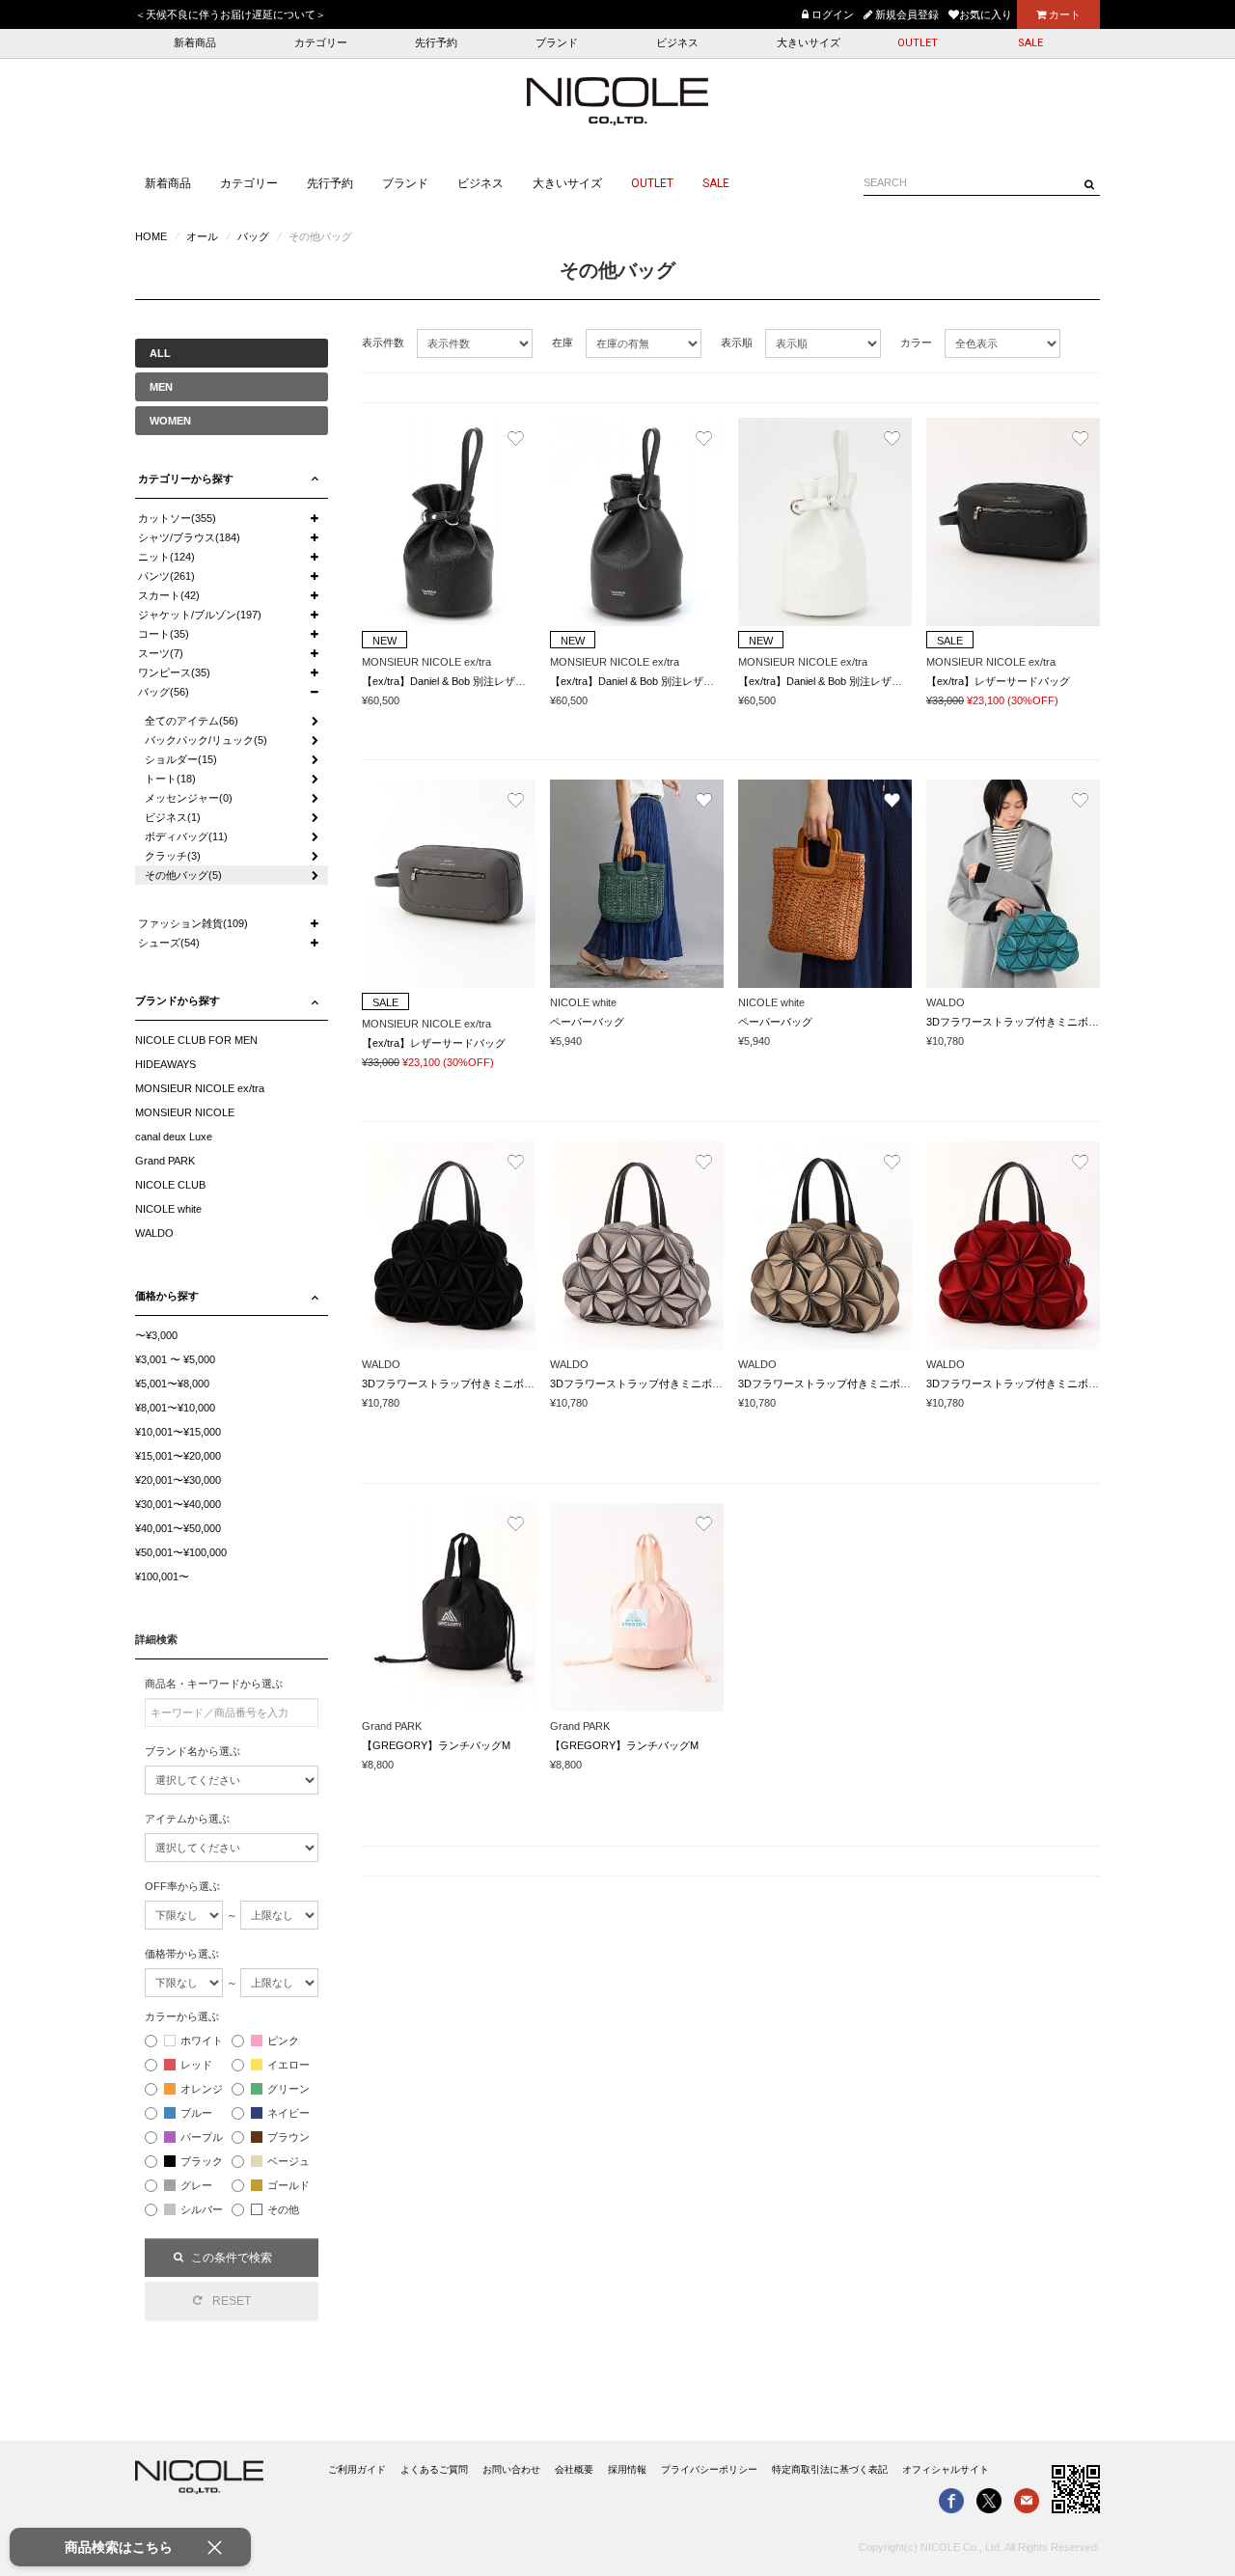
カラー (916, 343)
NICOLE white (168, 1209)
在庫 (563, 343)
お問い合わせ (511, 2469)
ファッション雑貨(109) (193, 923)
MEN (161, 387)
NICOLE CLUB (170, 1185)
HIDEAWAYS (165, 1064)
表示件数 (383, 343)
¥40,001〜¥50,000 (178, 1528)
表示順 (737, 343)
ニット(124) (166, 557)
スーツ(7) (161, 653)
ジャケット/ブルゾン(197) (200, 615)
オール (202, 236)
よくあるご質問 (434, 2469)
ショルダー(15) (181, 759)
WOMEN (170, 421)
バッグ (253, 236)
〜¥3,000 (156, 1335)
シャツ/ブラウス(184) (189, 537)
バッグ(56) (164, 692)
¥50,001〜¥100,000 (181, 1552)
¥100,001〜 (162, 1576)
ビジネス (677, 43)
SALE (1030, 43)
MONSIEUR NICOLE (185, 1112)
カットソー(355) (177, 518)
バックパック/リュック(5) (206, 740)
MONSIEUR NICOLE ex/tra (200, 1088)
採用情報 (627, 2469)
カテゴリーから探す (186, 479)
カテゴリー (321, 43)
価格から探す (167, 1296)
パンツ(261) (166, 576)
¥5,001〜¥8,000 (172, 1384)
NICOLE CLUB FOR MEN (196, 1040)
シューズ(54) (169, 943)
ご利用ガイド (357, 2469)
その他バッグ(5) (183, 875)
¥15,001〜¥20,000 (178, 1456)
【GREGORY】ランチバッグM (436, 1745)
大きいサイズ (809, 43)
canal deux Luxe (174, 1137)
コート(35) (164, 634)
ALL (160, 353)
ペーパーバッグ (587, 1022)
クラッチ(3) (173, 856)
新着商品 (195, 43)
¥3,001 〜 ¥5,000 (175, 1359)
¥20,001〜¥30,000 (178, 1480)
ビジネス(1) (173, 817)
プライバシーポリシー (709, 2469)
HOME (151, 236)
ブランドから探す (178, 1000)
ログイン (831, 14)
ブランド (557, 43)
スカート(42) (169, 595)
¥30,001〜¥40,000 (178, 1504)
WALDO (154, 1233)
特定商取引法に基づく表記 (830, 2469)
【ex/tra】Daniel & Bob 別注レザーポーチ (460, 681)
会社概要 (574, 2469)
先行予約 (436, 43)
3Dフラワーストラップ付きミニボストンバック (1039, 1022)
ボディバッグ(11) (186, 836)
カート (1063, 14)
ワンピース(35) (174, 672)
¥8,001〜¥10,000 (175, 1408)
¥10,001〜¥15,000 (178, 1432)
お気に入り (986, 14)
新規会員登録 (906, 14)
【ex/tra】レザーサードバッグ (998, 681)
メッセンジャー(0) (189, 798)
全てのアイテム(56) (192, 721)
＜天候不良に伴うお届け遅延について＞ (231, 14)
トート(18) (170, 779)
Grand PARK (165, 1161)
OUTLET (918, 43)
